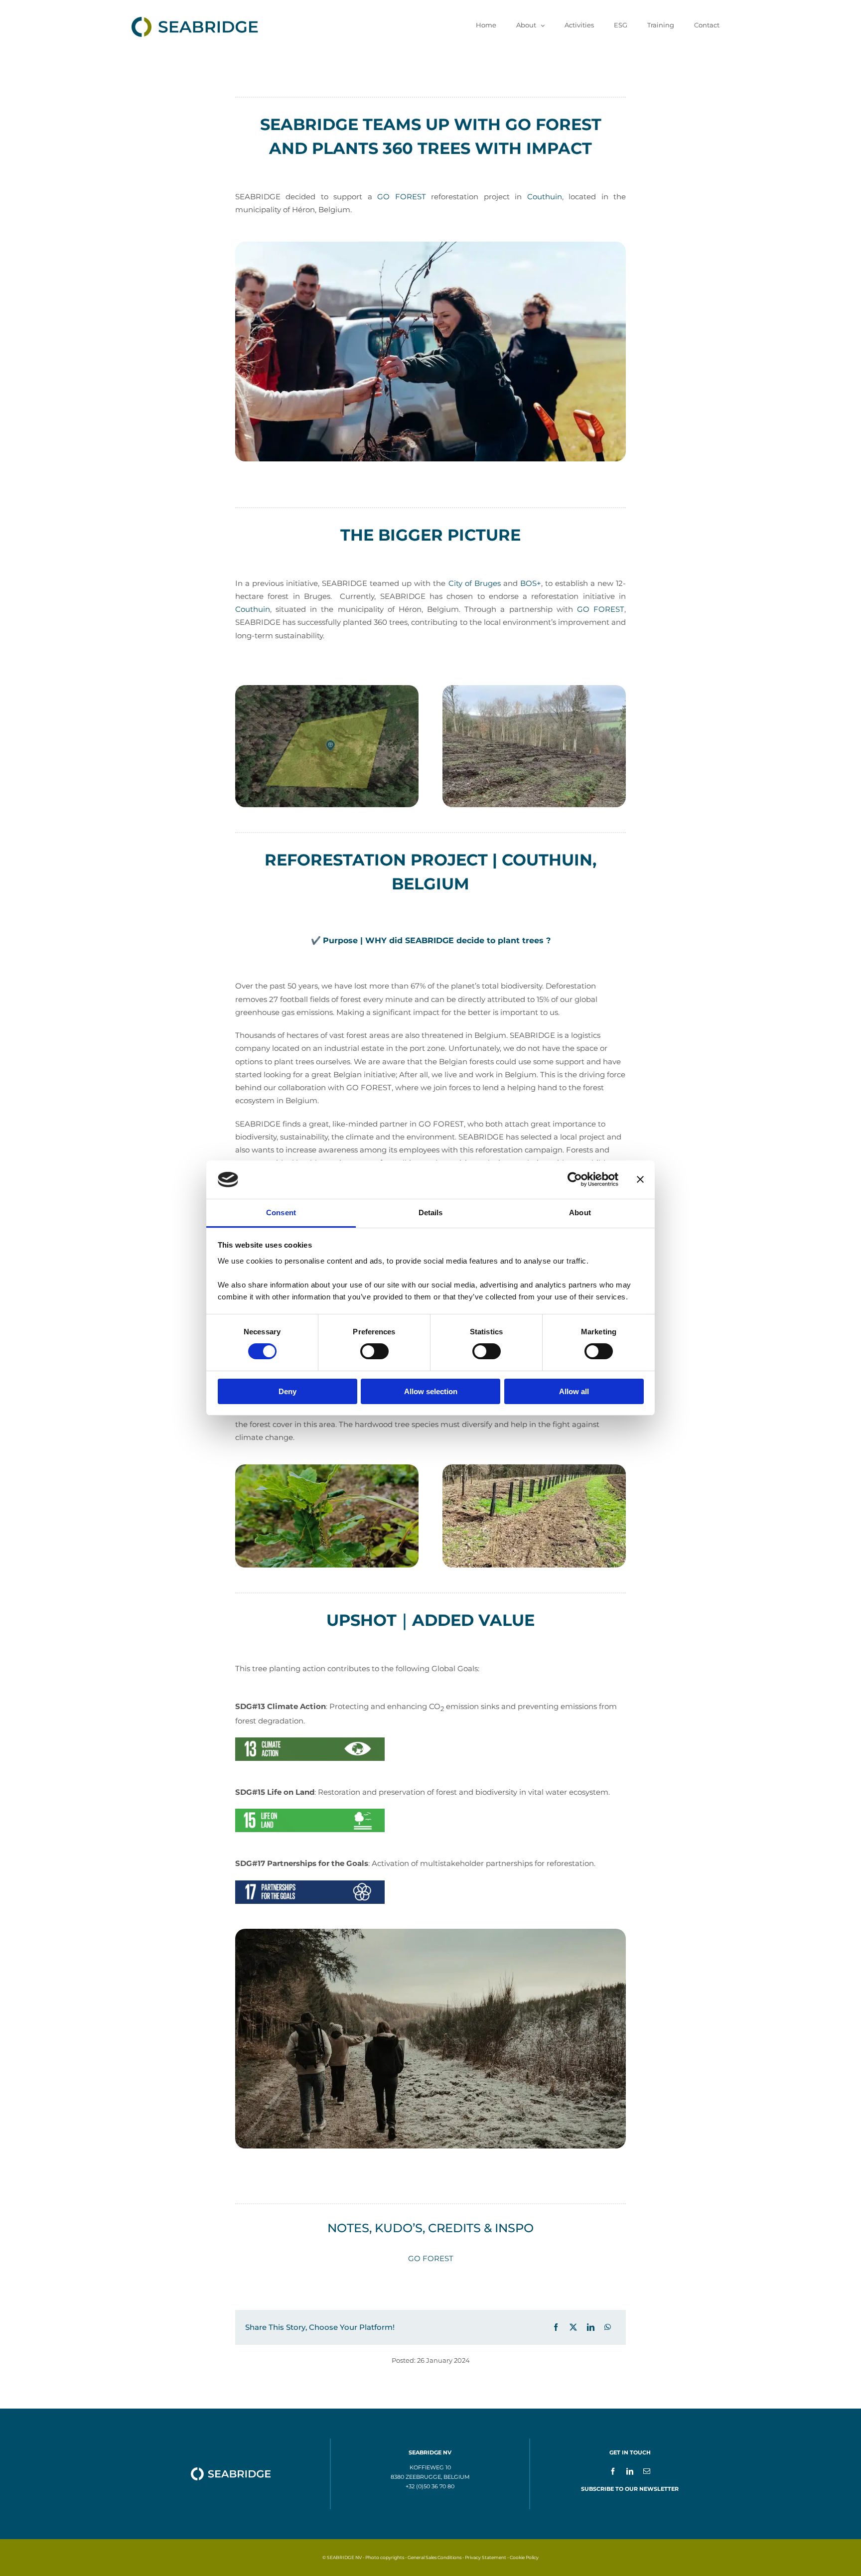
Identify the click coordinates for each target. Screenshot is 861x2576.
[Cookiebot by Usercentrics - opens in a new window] (575, 1179)
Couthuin (545, 197)
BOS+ (531, 583)
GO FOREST (401, 197)
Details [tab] (431, 1213)
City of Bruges (475, 583)
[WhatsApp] (608, 2327)
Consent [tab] (281, 1213)
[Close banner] (640, 1179)
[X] (573, 2327)
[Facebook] (556, 2327)
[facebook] (613, 2471)
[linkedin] (630, 2471)
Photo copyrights (385, 2557)
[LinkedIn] (591, 2327)
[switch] (374, 1351)
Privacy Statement (486, 2557)
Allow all (574, 1391)
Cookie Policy (524, 2557)
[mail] (647, 2471)
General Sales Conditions (434, 2557)
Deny (287, 1391)
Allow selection (431, 1391)
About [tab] (580, 1213)
